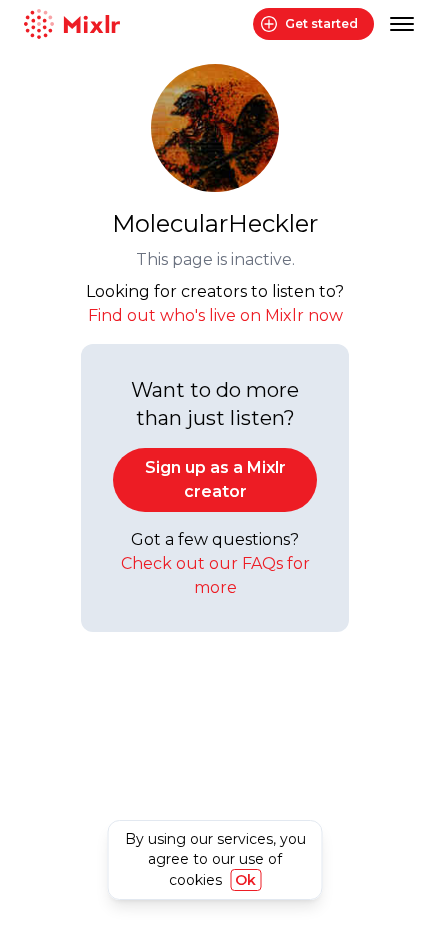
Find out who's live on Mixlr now (215, 315)
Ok (245, 880)
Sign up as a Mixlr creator (215, 479)
